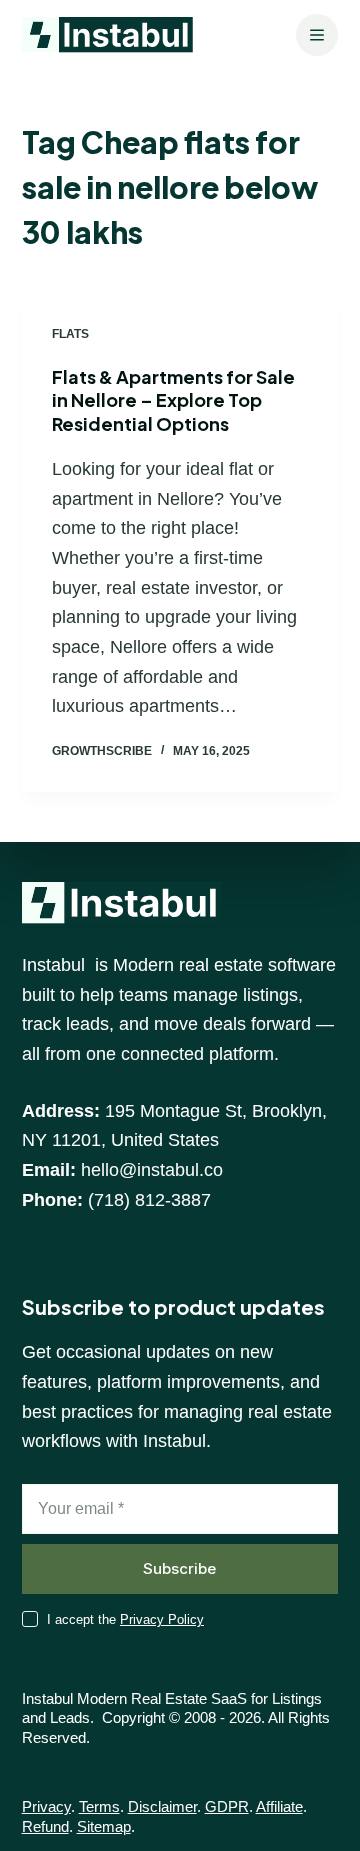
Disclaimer (162, 1806)
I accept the (125, 1619)
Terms (99, 1806)
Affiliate (279, 1806)
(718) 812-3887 (149, 1200)
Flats (70, 334)
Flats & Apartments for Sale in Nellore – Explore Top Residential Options (173, 400)
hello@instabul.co (152, 1170)
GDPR (227, 1806)
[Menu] (317, 35)
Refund (45, 1826)
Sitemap (104, 1826)
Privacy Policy (162, 1619)
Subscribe (179, 1568)
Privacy (46, 1806)
